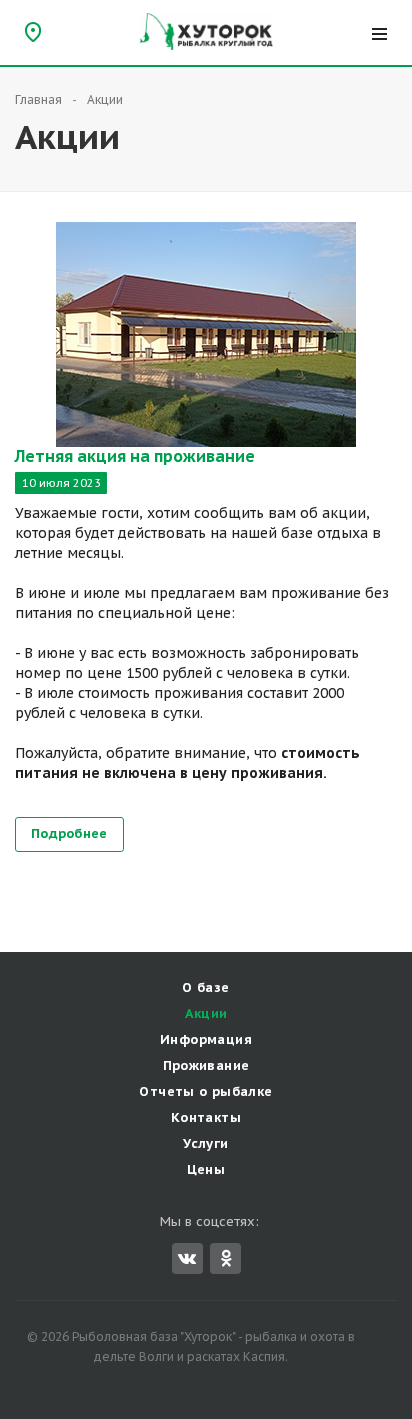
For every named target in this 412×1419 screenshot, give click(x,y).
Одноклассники (225, 1258)
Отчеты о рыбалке (205, 1091)
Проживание (206, 1065)
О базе (205, 987)
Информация (206, 1039)
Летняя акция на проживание (135, 456)
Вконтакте (187, 1258)
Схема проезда (32, 31)
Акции (206, 1013)
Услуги (205, 1143)
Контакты (206, 1117)
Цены (206, 1169)
